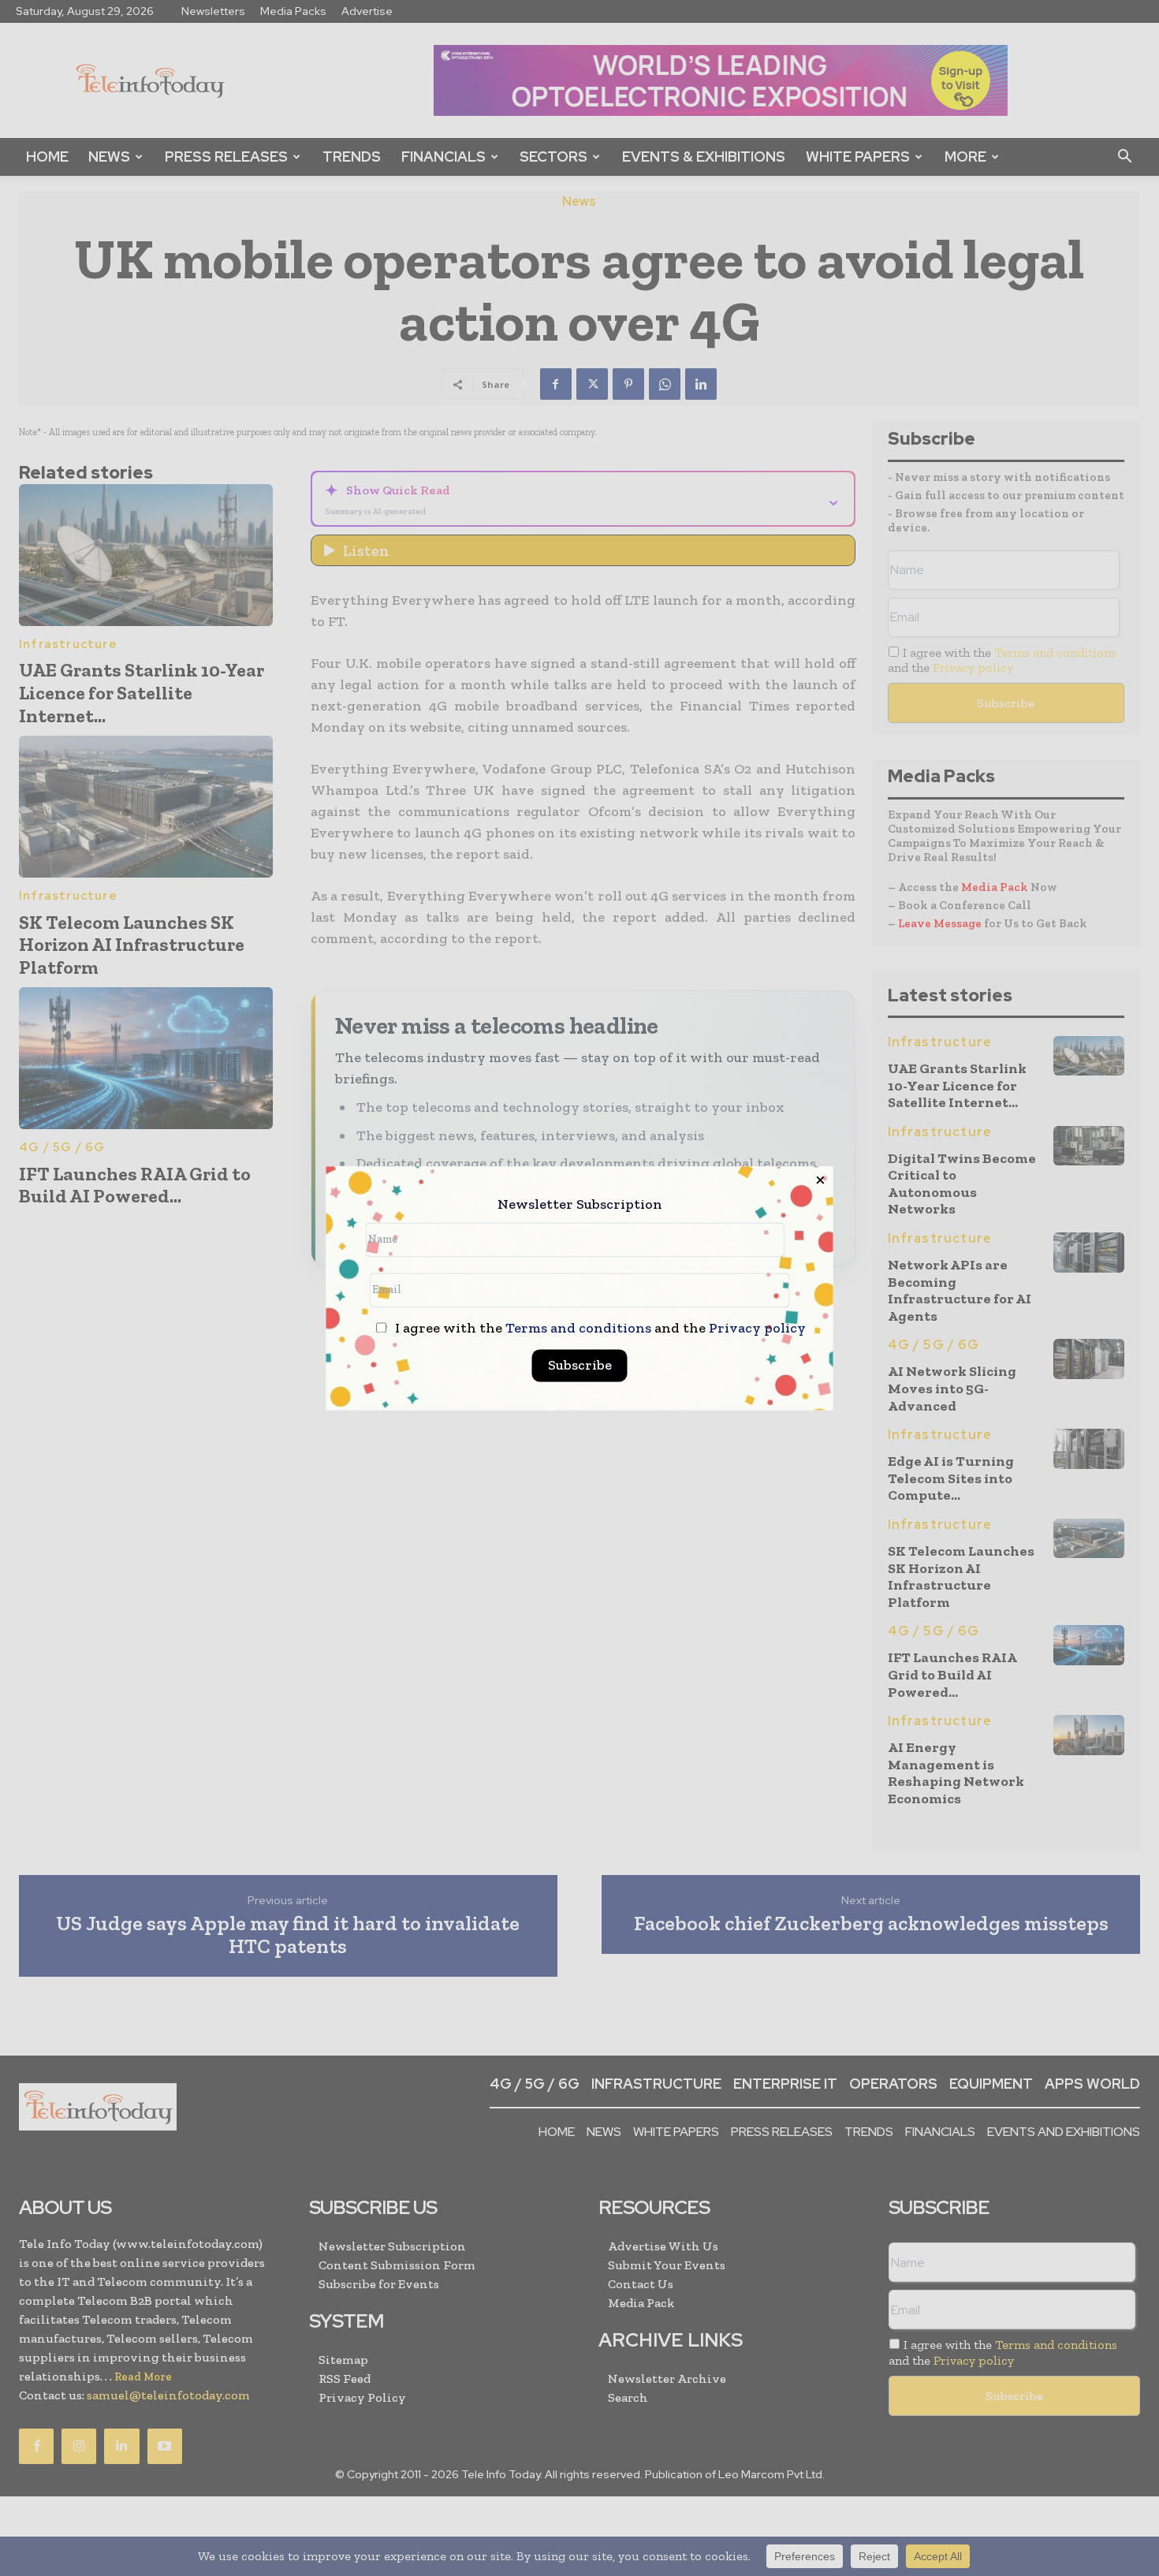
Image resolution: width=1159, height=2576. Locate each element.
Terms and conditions (578, 1328)
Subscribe (580, 1365)
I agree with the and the (599, 1328)
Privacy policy (757, 1328)
